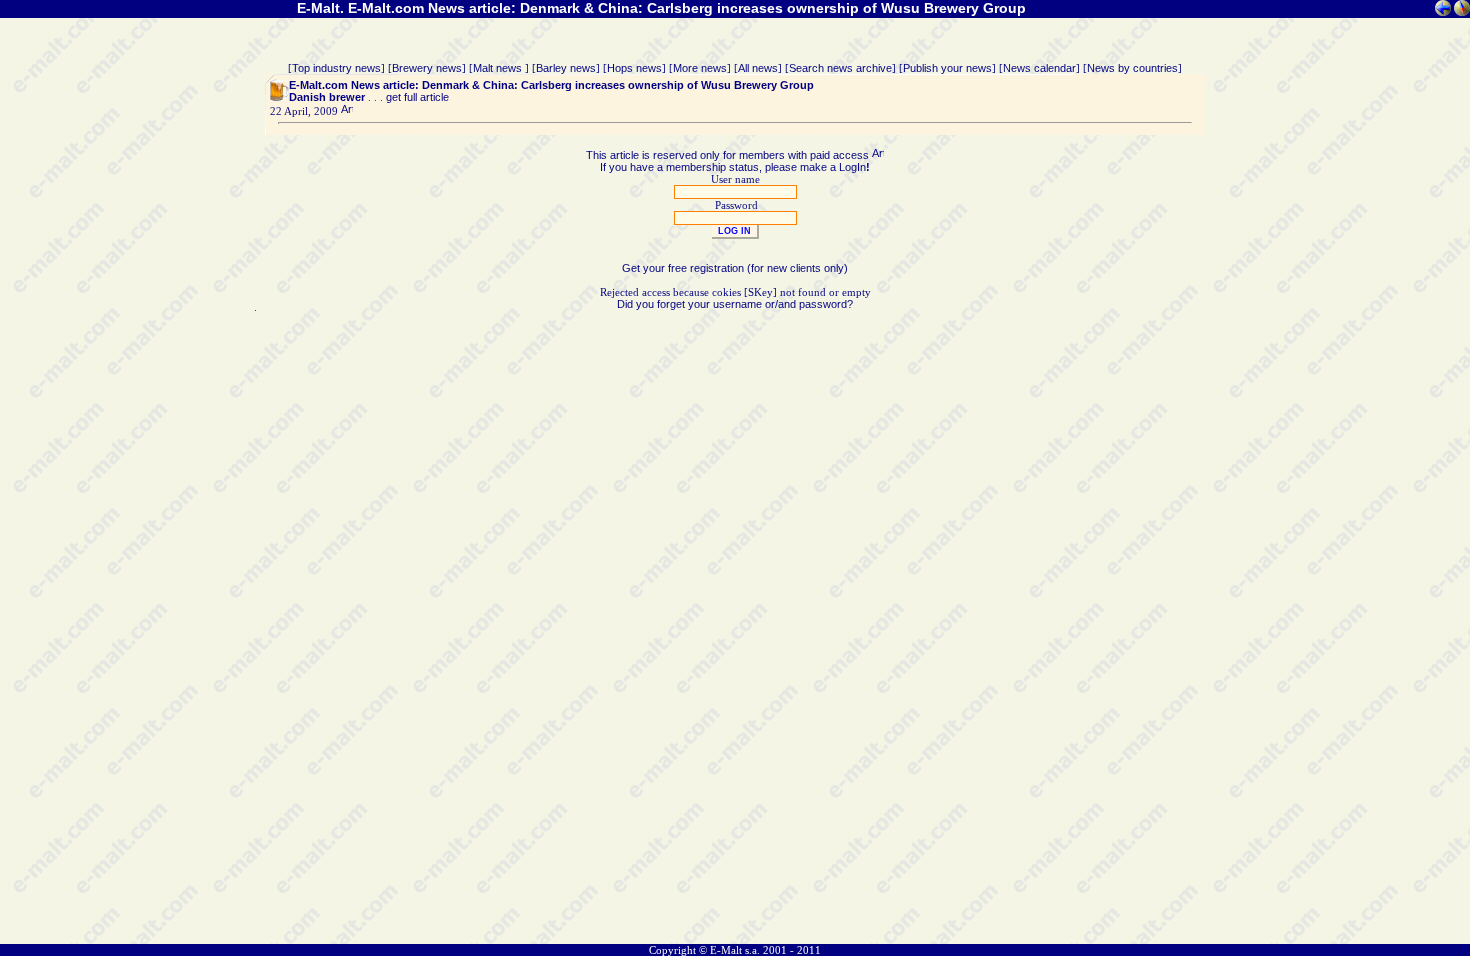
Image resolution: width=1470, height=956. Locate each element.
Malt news (499, 68)
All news (758, 68)
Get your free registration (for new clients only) (735, 268)
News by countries (1132, 68)
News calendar (1039, 68)
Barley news (566, 68)
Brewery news (427, 68)
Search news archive (840, 68)
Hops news (634, 68)
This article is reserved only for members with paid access (729, 155)
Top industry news (336, 68)
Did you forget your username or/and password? (735, 304)
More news (700, 68)
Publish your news (947, 68)
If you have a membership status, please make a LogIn (733, 167)
